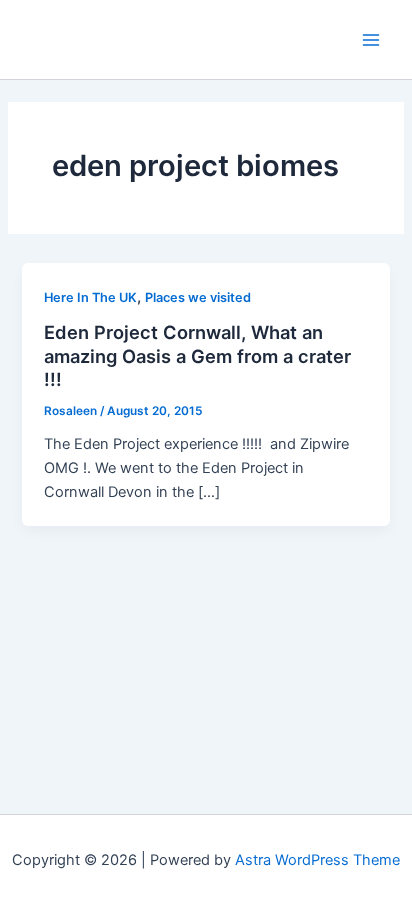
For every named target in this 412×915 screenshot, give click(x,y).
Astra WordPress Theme (317, 860)
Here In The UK (90, 297)
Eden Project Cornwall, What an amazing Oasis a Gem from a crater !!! (197, 355)
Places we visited (198, 297)
